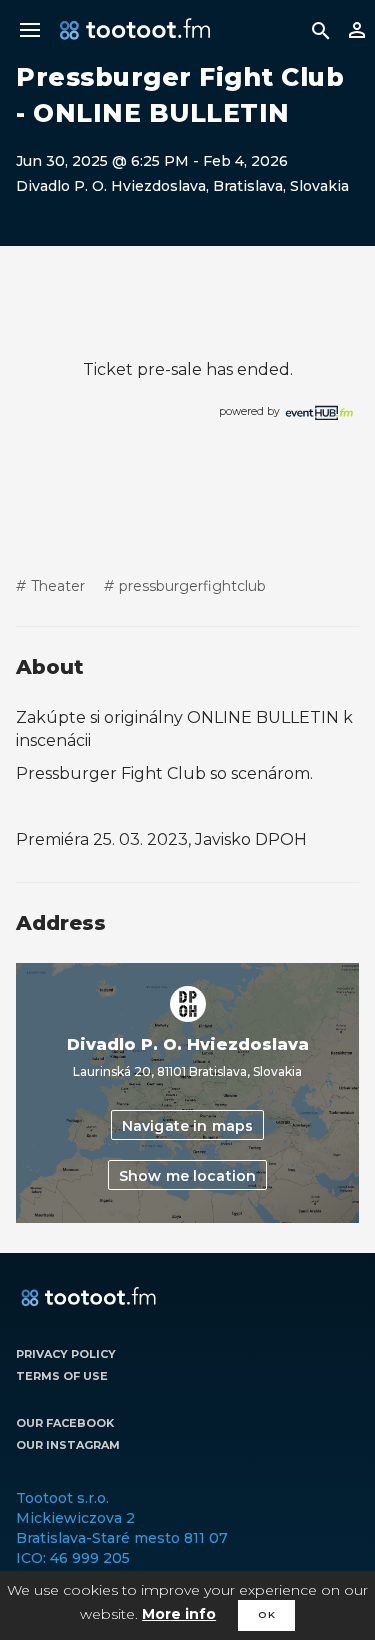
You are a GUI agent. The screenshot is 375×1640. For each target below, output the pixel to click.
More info (179, 1614)
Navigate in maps (187, 1126)
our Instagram (68, 1445)
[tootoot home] (88, 1298)
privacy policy (66, 1354)
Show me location (187, 1176)
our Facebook (65, 1423)
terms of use (62, 1376)
